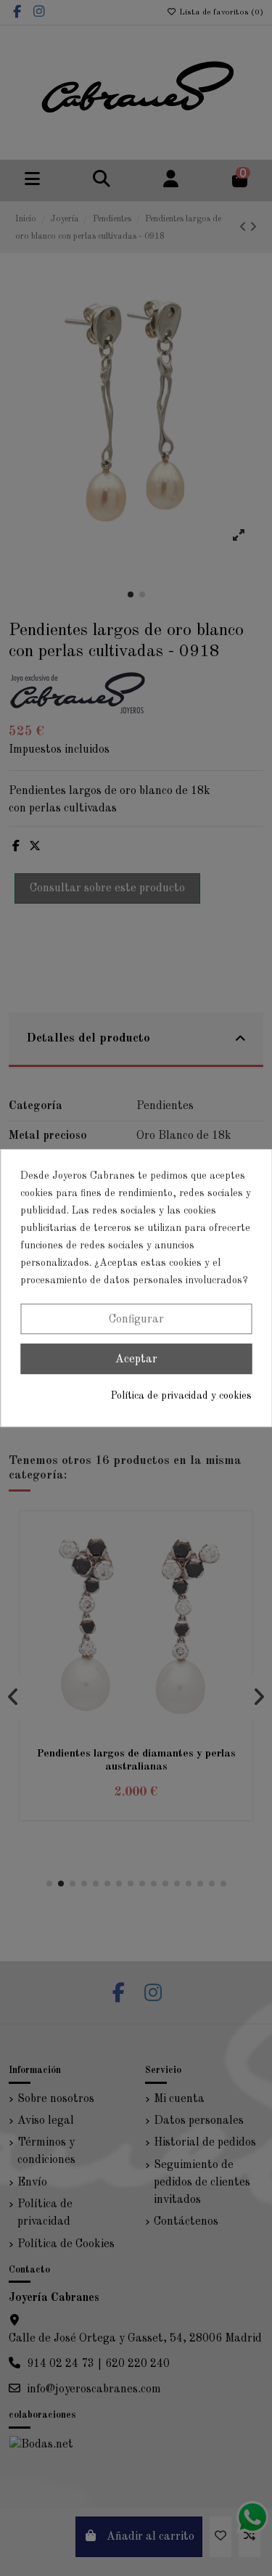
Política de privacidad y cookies (181, 1396)
